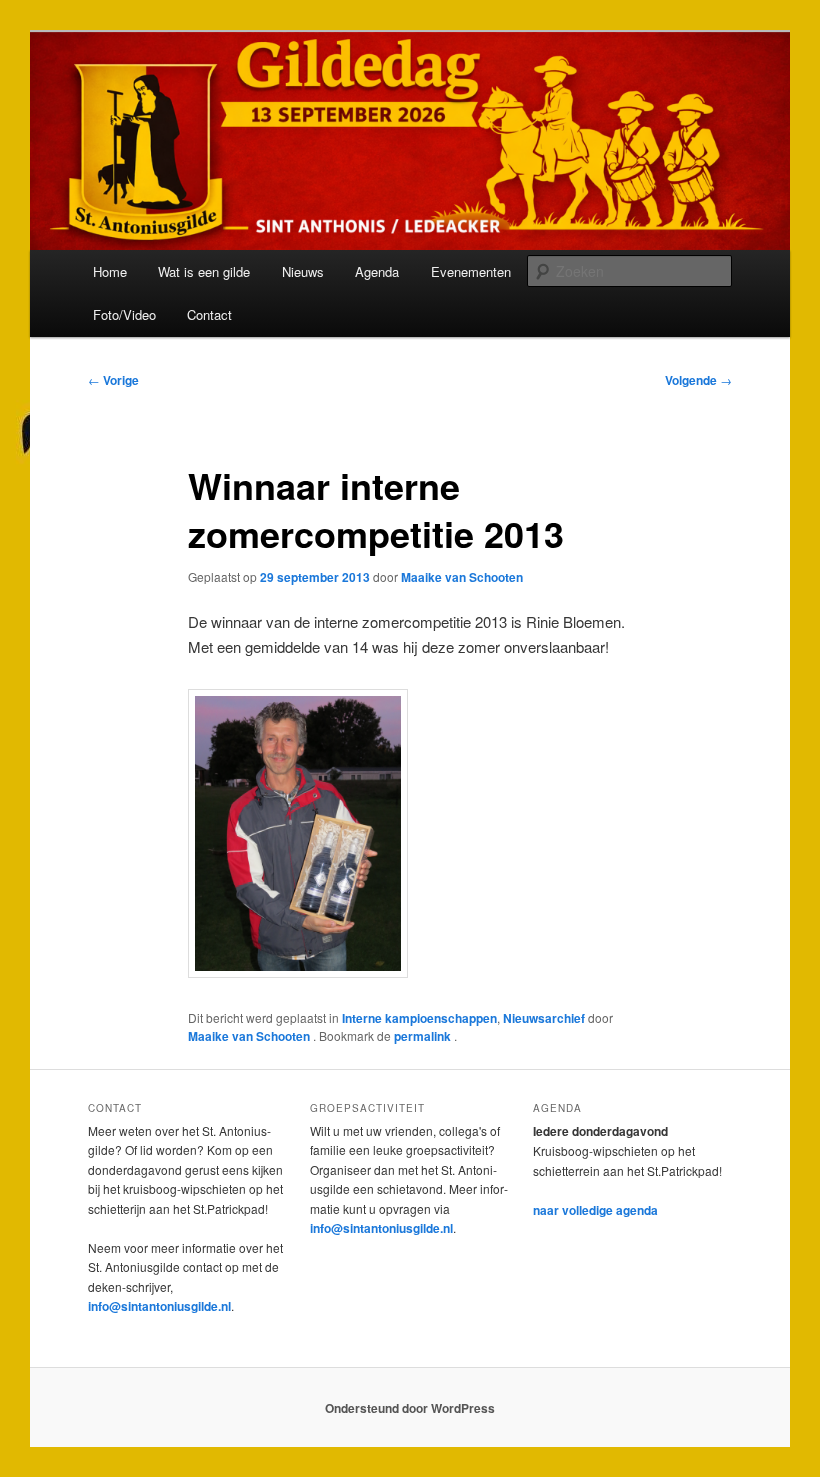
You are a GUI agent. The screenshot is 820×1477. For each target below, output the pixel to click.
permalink (424, 1036)
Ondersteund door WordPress (410, 1408)
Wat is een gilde (204, 271)
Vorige (113, 380)
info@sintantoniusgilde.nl (159, 1306)
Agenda (377, 271)
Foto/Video (124, 314)
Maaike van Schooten (462, 577)
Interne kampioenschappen (419, 1018)
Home (110, 271)
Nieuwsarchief (544, 1018)
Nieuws (303, 271)
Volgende (698, 380)
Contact (209, 314)
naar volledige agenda (595, 1210)
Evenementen (471, 271)
